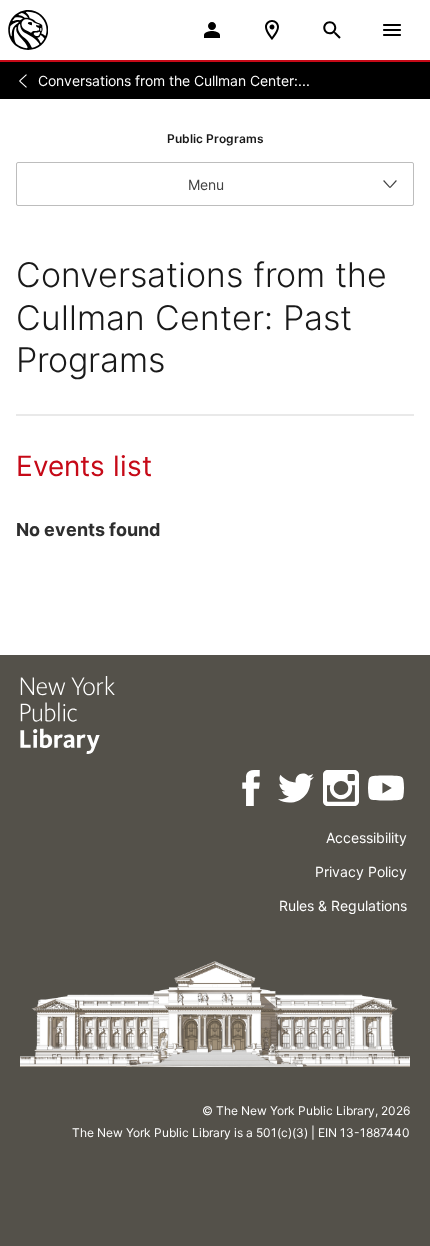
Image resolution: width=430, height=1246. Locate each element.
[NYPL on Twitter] (297, 791)
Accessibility (366, 837)
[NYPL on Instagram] (342, 791)
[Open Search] (332, 30)
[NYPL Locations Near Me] (272, 30)
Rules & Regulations (343, 905)
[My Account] (212, 30)
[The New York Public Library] (28, 30)
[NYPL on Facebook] (252, 791)
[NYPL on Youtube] (387, 791)
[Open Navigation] (392, 30)
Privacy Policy (361, 871)
